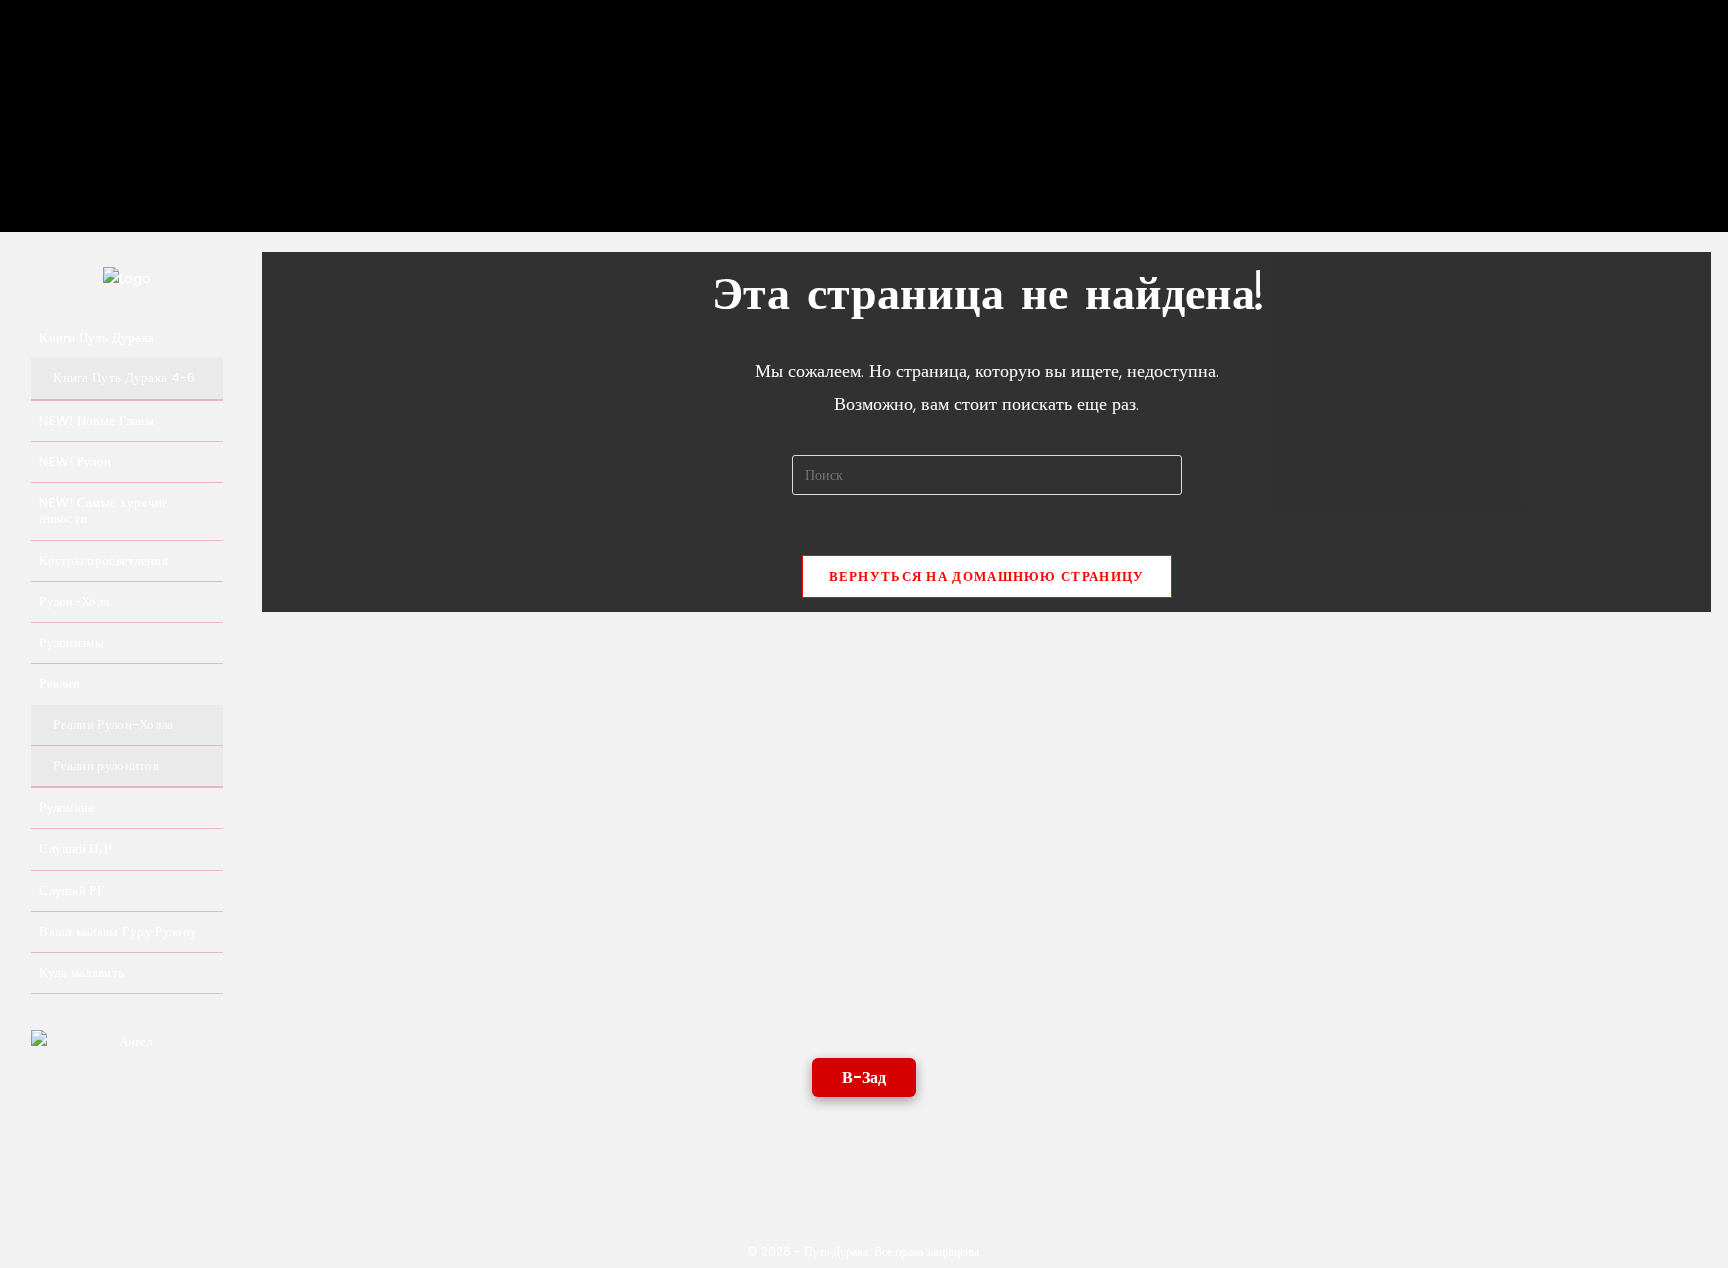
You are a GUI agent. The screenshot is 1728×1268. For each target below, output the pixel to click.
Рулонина (66, 807)
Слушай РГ (72, 890)
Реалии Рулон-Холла (113, 724)
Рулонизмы (71, 642)
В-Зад (864, 1077)
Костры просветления (103, 560)
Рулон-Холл (74, 601)
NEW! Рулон (75, 461)
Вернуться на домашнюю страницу (987, 576)
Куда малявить (81, 972)
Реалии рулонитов (106, 765)
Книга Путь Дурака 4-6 (124, 377)
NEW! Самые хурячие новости (103, 510)
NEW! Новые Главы (96, 420)
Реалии (59, 683)
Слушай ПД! (75, 848)
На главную (160, 136)
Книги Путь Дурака (96, 337)
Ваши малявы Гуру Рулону (118, 931)
